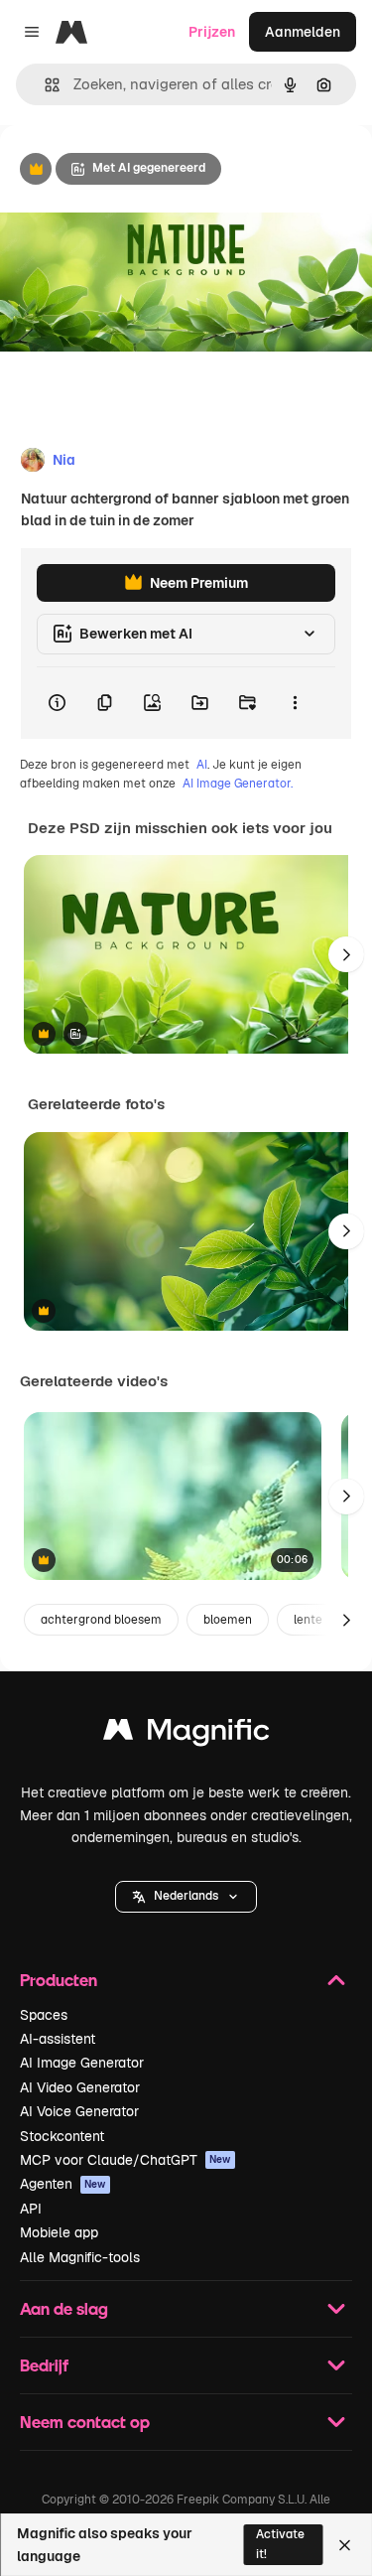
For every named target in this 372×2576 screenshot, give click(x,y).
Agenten (63, 2184)
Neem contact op (85, 2422)
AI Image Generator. (238, 784)
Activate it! (280, 2544)
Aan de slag (64, 2308)
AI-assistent (58, 2039)
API (31, 2209)
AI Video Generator (80, 2087)
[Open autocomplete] (44, 85)
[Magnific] (186, 1734)
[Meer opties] (295, 703)
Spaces (44, 2015)
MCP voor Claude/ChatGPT (125, 2160)
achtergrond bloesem (101, 1620)
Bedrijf (44, 2365)
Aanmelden (303, 32)
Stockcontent (62, 2136)
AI (202, 765)
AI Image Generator (82, 2063)
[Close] (345, 2545)
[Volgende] (346, 954)
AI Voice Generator (79, 2111)
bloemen (228, 1620)
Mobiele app (59, 2232)
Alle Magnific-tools (80, 2257)
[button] (186, 1897)
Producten (59, 1980)
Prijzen (212, 32)
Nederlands (186, 1896)
